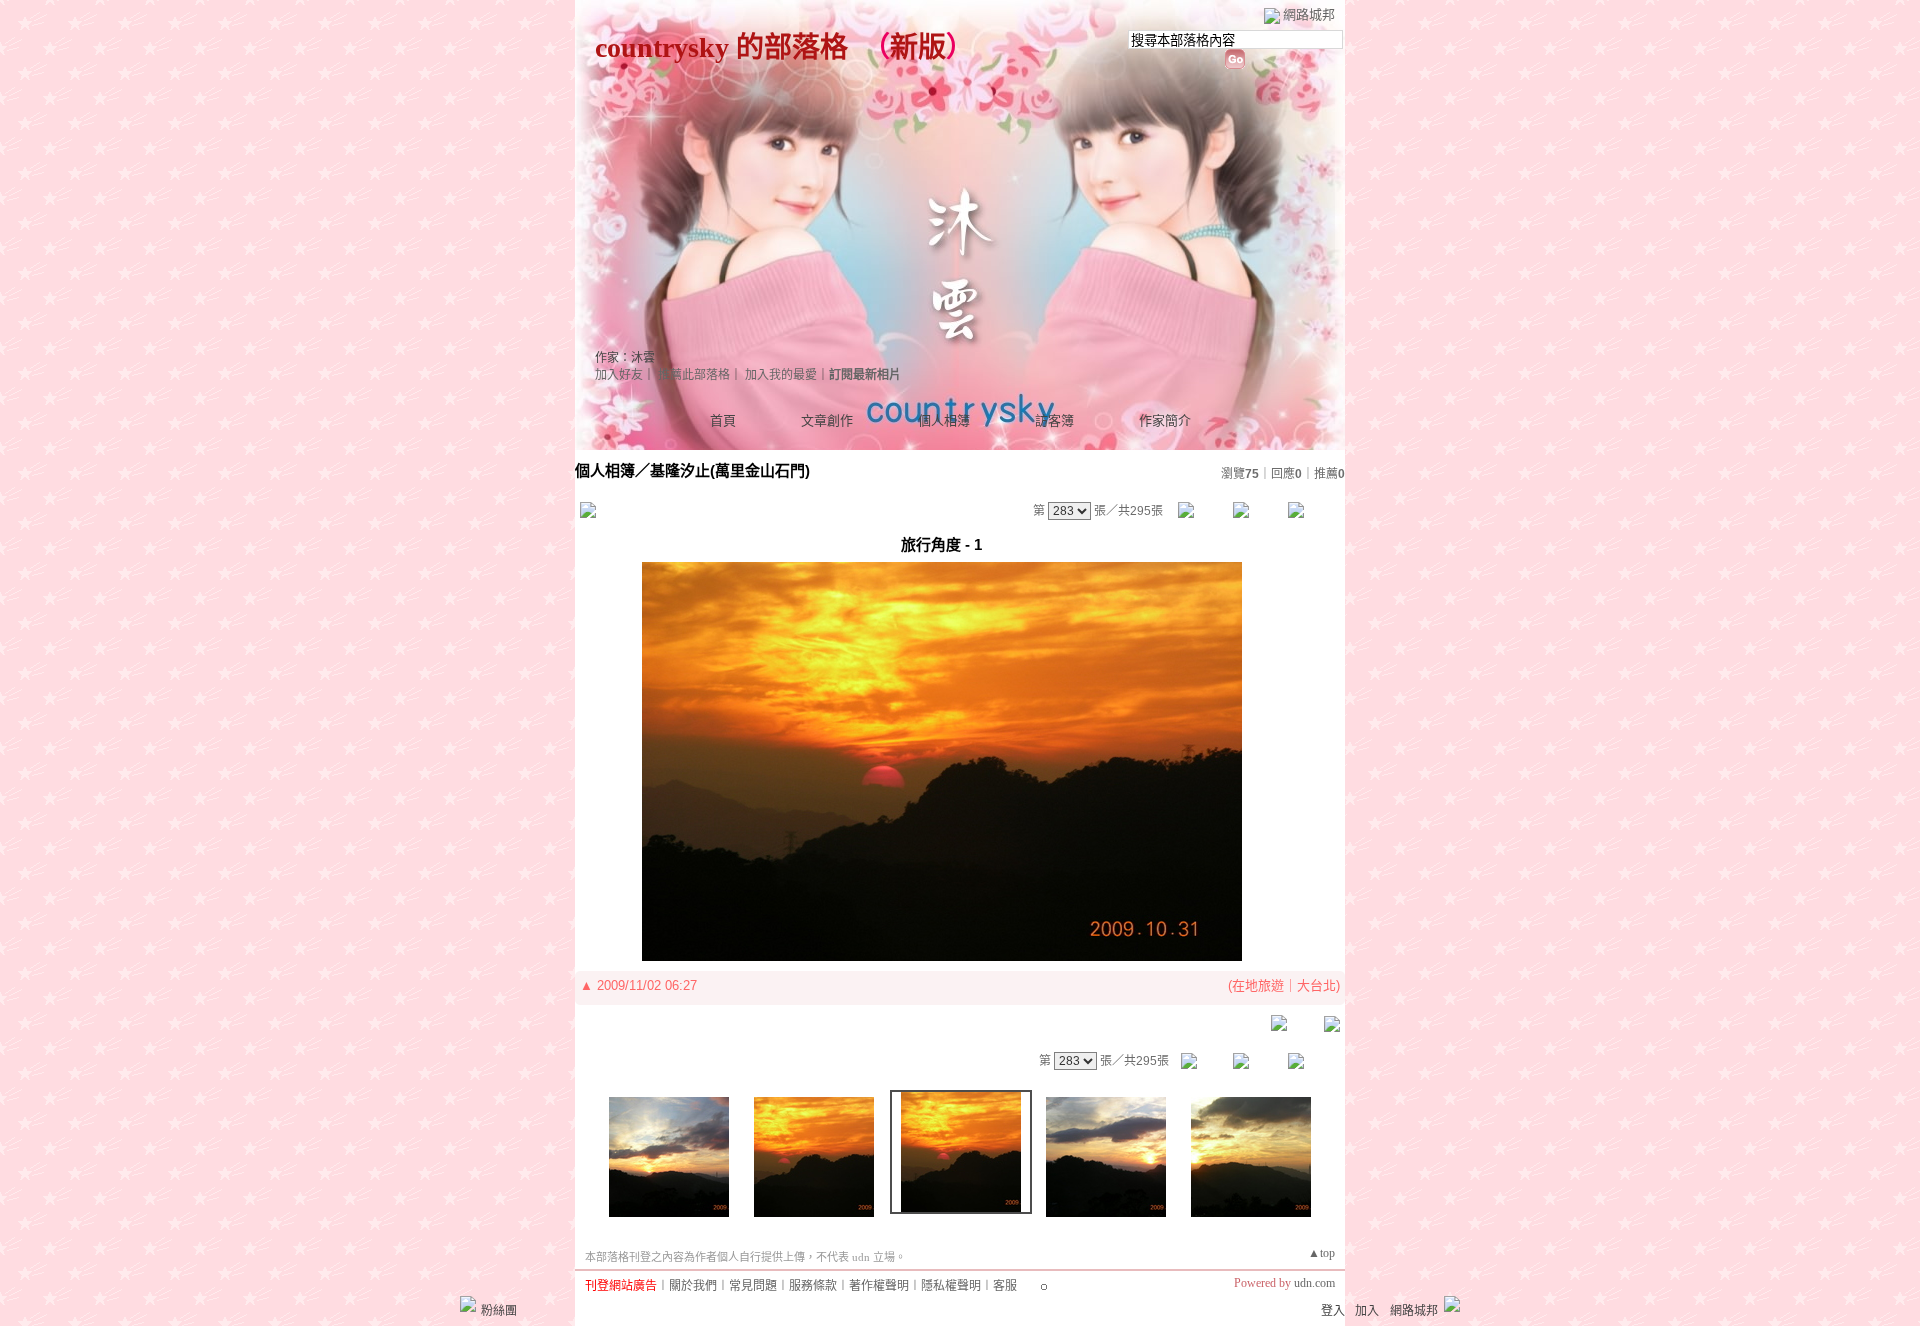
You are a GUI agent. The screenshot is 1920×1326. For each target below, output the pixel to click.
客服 (1005, 1286)
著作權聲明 (879, 1286)
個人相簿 (944, 420)
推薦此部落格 (694, 375)
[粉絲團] (468, 1304)
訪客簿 (1054, 420)
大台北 (1316, 985)
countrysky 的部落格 (721, 47)
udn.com (1314, 1283)
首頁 (723, 420)
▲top (1321, 1253)
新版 (918, 47)
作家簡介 (1165, 420)
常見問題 (753, 1286)
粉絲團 (499, 1311)
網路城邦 (1309, 14)
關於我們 (693, 1286)
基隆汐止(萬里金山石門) (730, 470)
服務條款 (813, 1286)
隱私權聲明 (951, 1286)
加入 (1367, 1311)
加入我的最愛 (781, 375)
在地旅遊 (1258, 985)
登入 (1333, 1311)
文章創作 (827, 420)
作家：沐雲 (625, 358)
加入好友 (619, 375)
